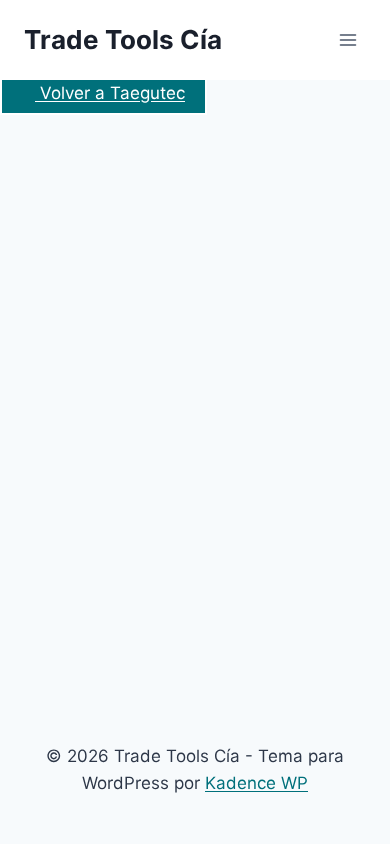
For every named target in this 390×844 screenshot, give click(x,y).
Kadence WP (256, 783)
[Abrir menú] (347, 39)
